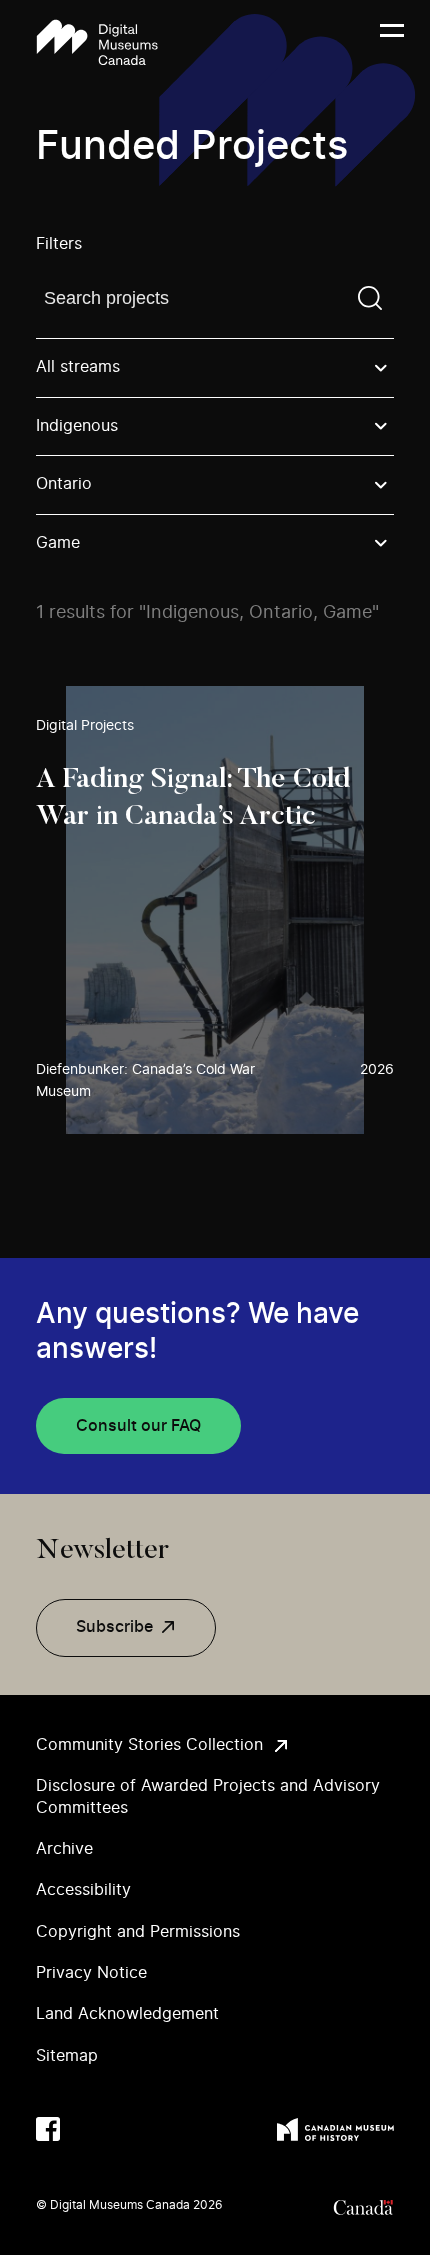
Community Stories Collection (149, 1745)
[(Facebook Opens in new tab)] (48, 2129)
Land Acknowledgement (127, 2014)
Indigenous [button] (77, 426)
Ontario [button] (64, 484)
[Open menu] (392, 43)
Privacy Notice (91, 1973)
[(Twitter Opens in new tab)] (88, 2129)
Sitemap (67, 2056)
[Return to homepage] (97, 42)
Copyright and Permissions (138, 1932)
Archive (64, 1849)
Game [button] (58, 543)
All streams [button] (78, 367)
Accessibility (83, 1890)
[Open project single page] (215, 910)
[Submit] (370, 298)
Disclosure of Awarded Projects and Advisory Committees (208, 1796)
